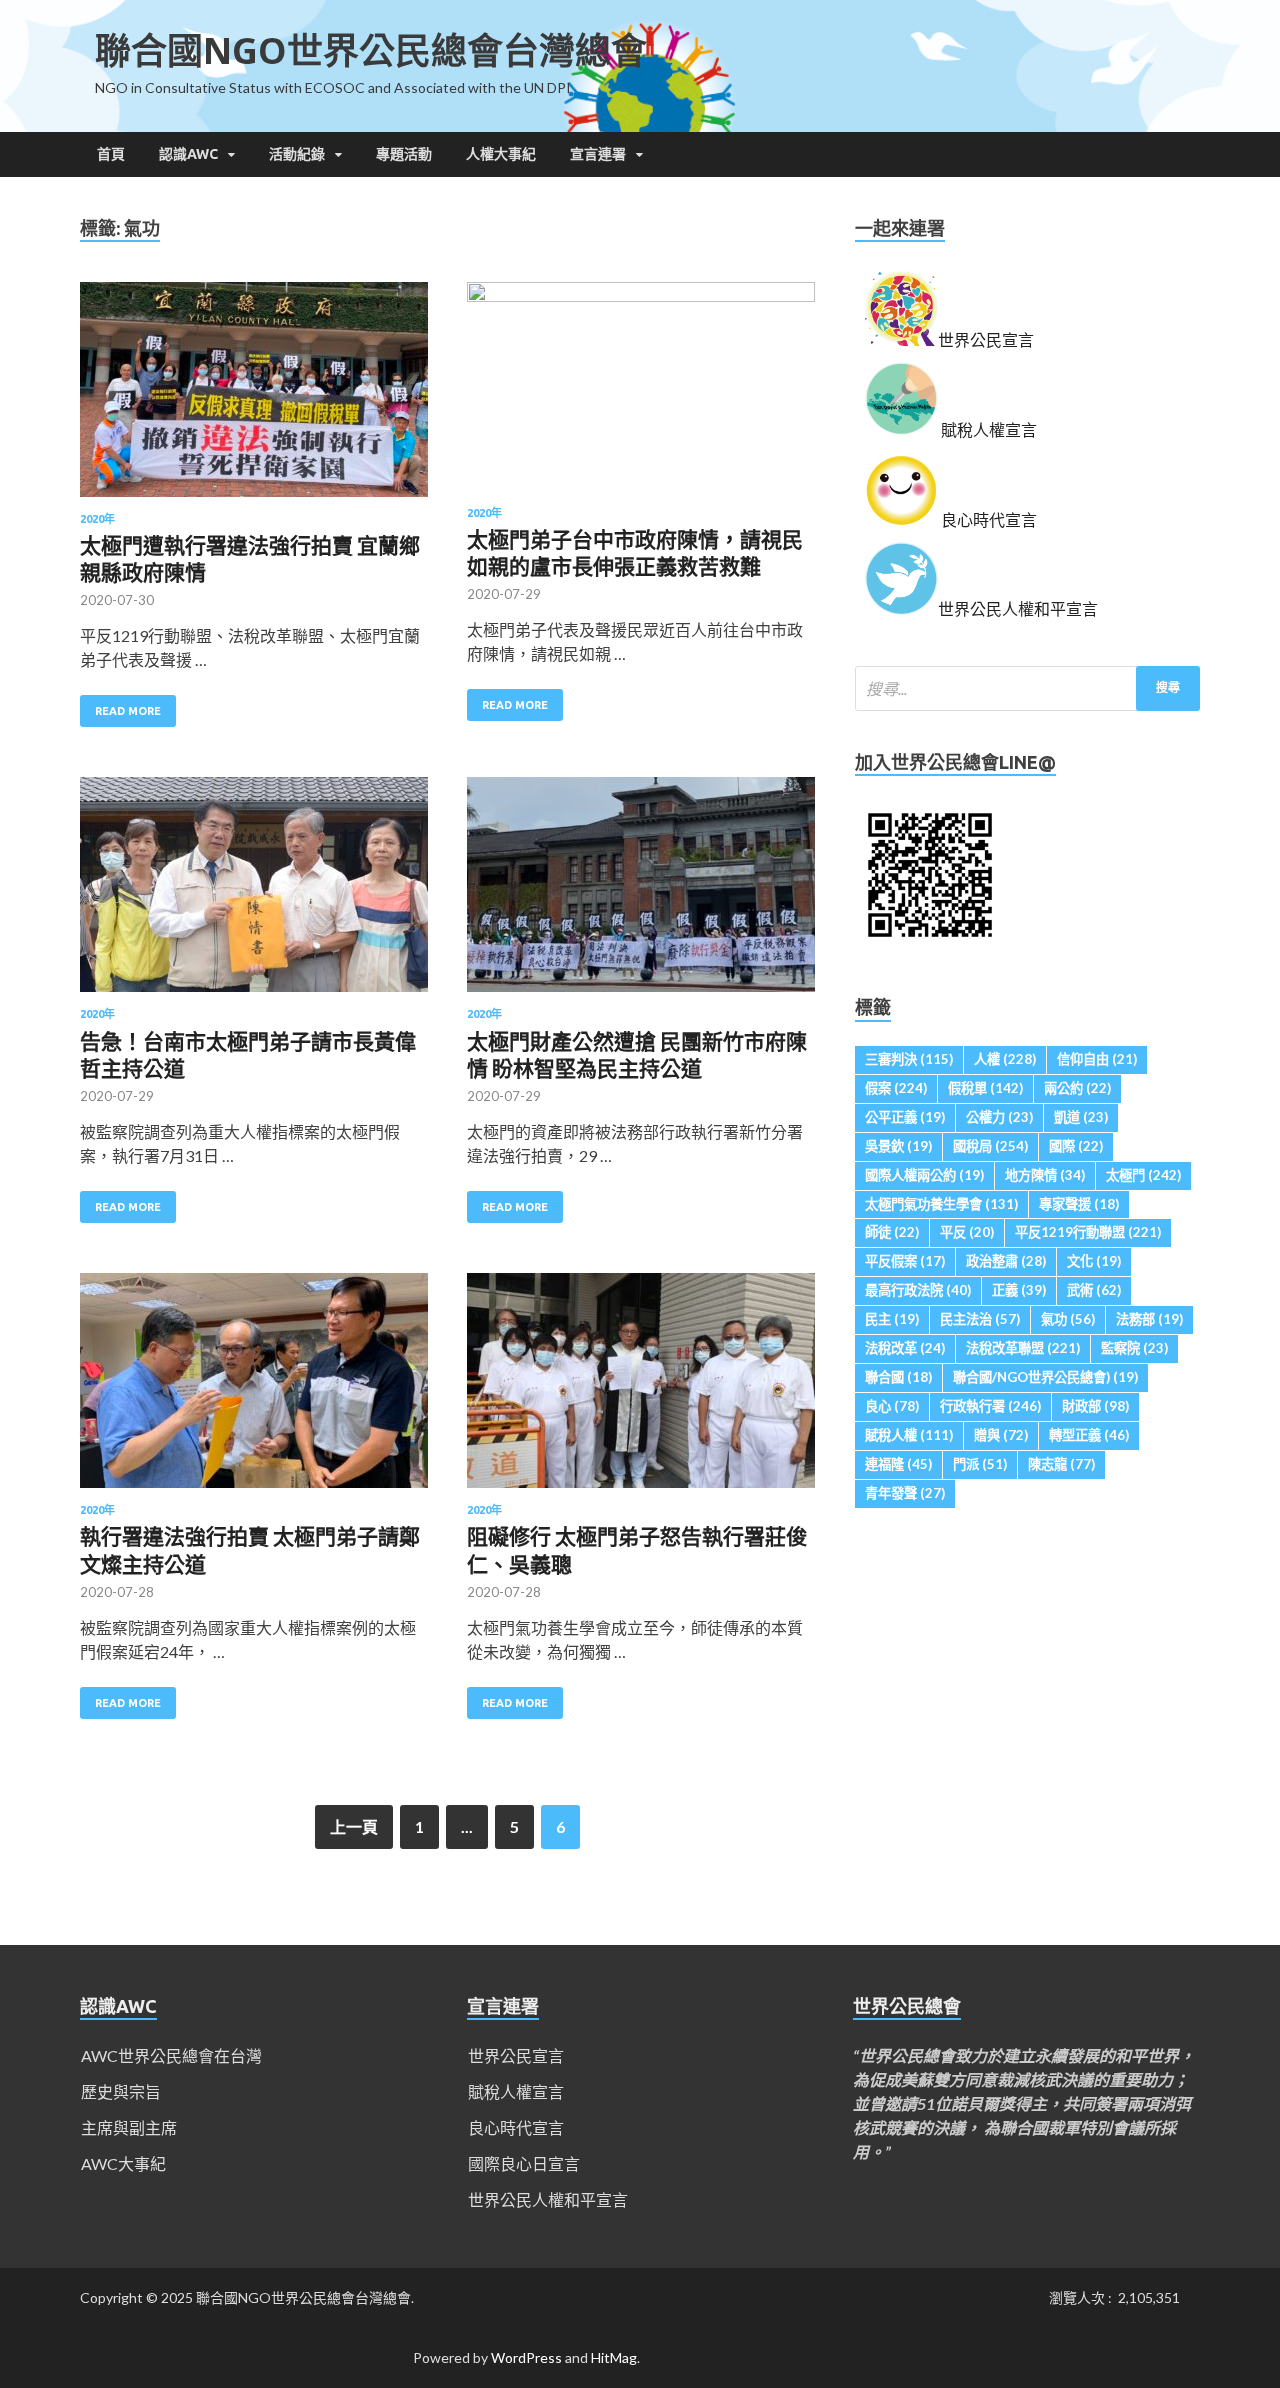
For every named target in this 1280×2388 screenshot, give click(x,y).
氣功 (1068, 1319)
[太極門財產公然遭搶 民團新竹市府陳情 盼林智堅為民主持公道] (641, 892)
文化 (1094, 1261)
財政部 (1095, 1406)
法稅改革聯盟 (1023, 1348)
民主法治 (980, 1319)
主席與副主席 (129, 2127)
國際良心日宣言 (524, 2163)
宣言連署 (598, 154)
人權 (1005, 1059)
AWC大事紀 (123, 2163)
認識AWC (188, 154)
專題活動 (404, 154)
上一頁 (354, 1826)
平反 (967, 1232)
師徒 (892, 1232)
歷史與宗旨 (121, 2091)
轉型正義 (1089, 1435)
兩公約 (1077, 1088)
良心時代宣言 (516, 2127)
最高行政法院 (918, 1290)
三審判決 (909, 1059)
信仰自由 (1097, 1059)
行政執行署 (990, 1406)
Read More (128, 711)
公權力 (999, 1117)
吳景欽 (898, 1146)
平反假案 (905, 1261)
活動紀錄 (297, 154)
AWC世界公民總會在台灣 (171, 2055)
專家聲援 (1079, 1204)
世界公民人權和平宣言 (548, 2199)
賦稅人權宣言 (516, 2091)
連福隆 (898, 1464)
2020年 (97, 519)
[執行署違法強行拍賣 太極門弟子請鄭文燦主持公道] (254, 1388)
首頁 (111, 154)
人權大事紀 (501, 154)
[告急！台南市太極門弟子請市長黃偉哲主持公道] (254, 892)
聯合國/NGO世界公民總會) (1045, 1377)
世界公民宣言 (516, 2055)
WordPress (526, 2357)
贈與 (1001, 1435)
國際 (1076, 1146)
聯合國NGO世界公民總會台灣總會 (371, 50)
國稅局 (990, 1146)
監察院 (1134, 1348)
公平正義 (905, 1117)
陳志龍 (1061, 1464)
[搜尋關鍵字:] (1027, 688)
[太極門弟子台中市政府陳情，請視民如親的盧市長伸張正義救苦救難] (641, 394)
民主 (892, 1319)
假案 (896, 1088)
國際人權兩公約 (924, 1175)
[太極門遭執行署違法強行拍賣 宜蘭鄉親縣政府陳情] (254, 397)
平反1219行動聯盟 (1088, 1232)
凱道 (1081, 1117)
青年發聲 (905, 1493)
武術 (1094, 1290)
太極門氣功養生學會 (941, 1204)
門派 (980, 1464)
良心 (892, 1406)
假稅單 (985, 1088)
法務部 (1149, 1319)
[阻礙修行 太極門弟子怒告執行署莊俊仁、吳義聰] (641, 1388)
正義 (1019, 1290)
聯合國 (898, 1377)
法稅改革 (905, 1348)
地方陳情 (1045, 1175)
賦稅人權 (909, 1435)
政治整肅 (1006, 1261)
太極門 (1143, 1175)
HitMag (614, 2357)
